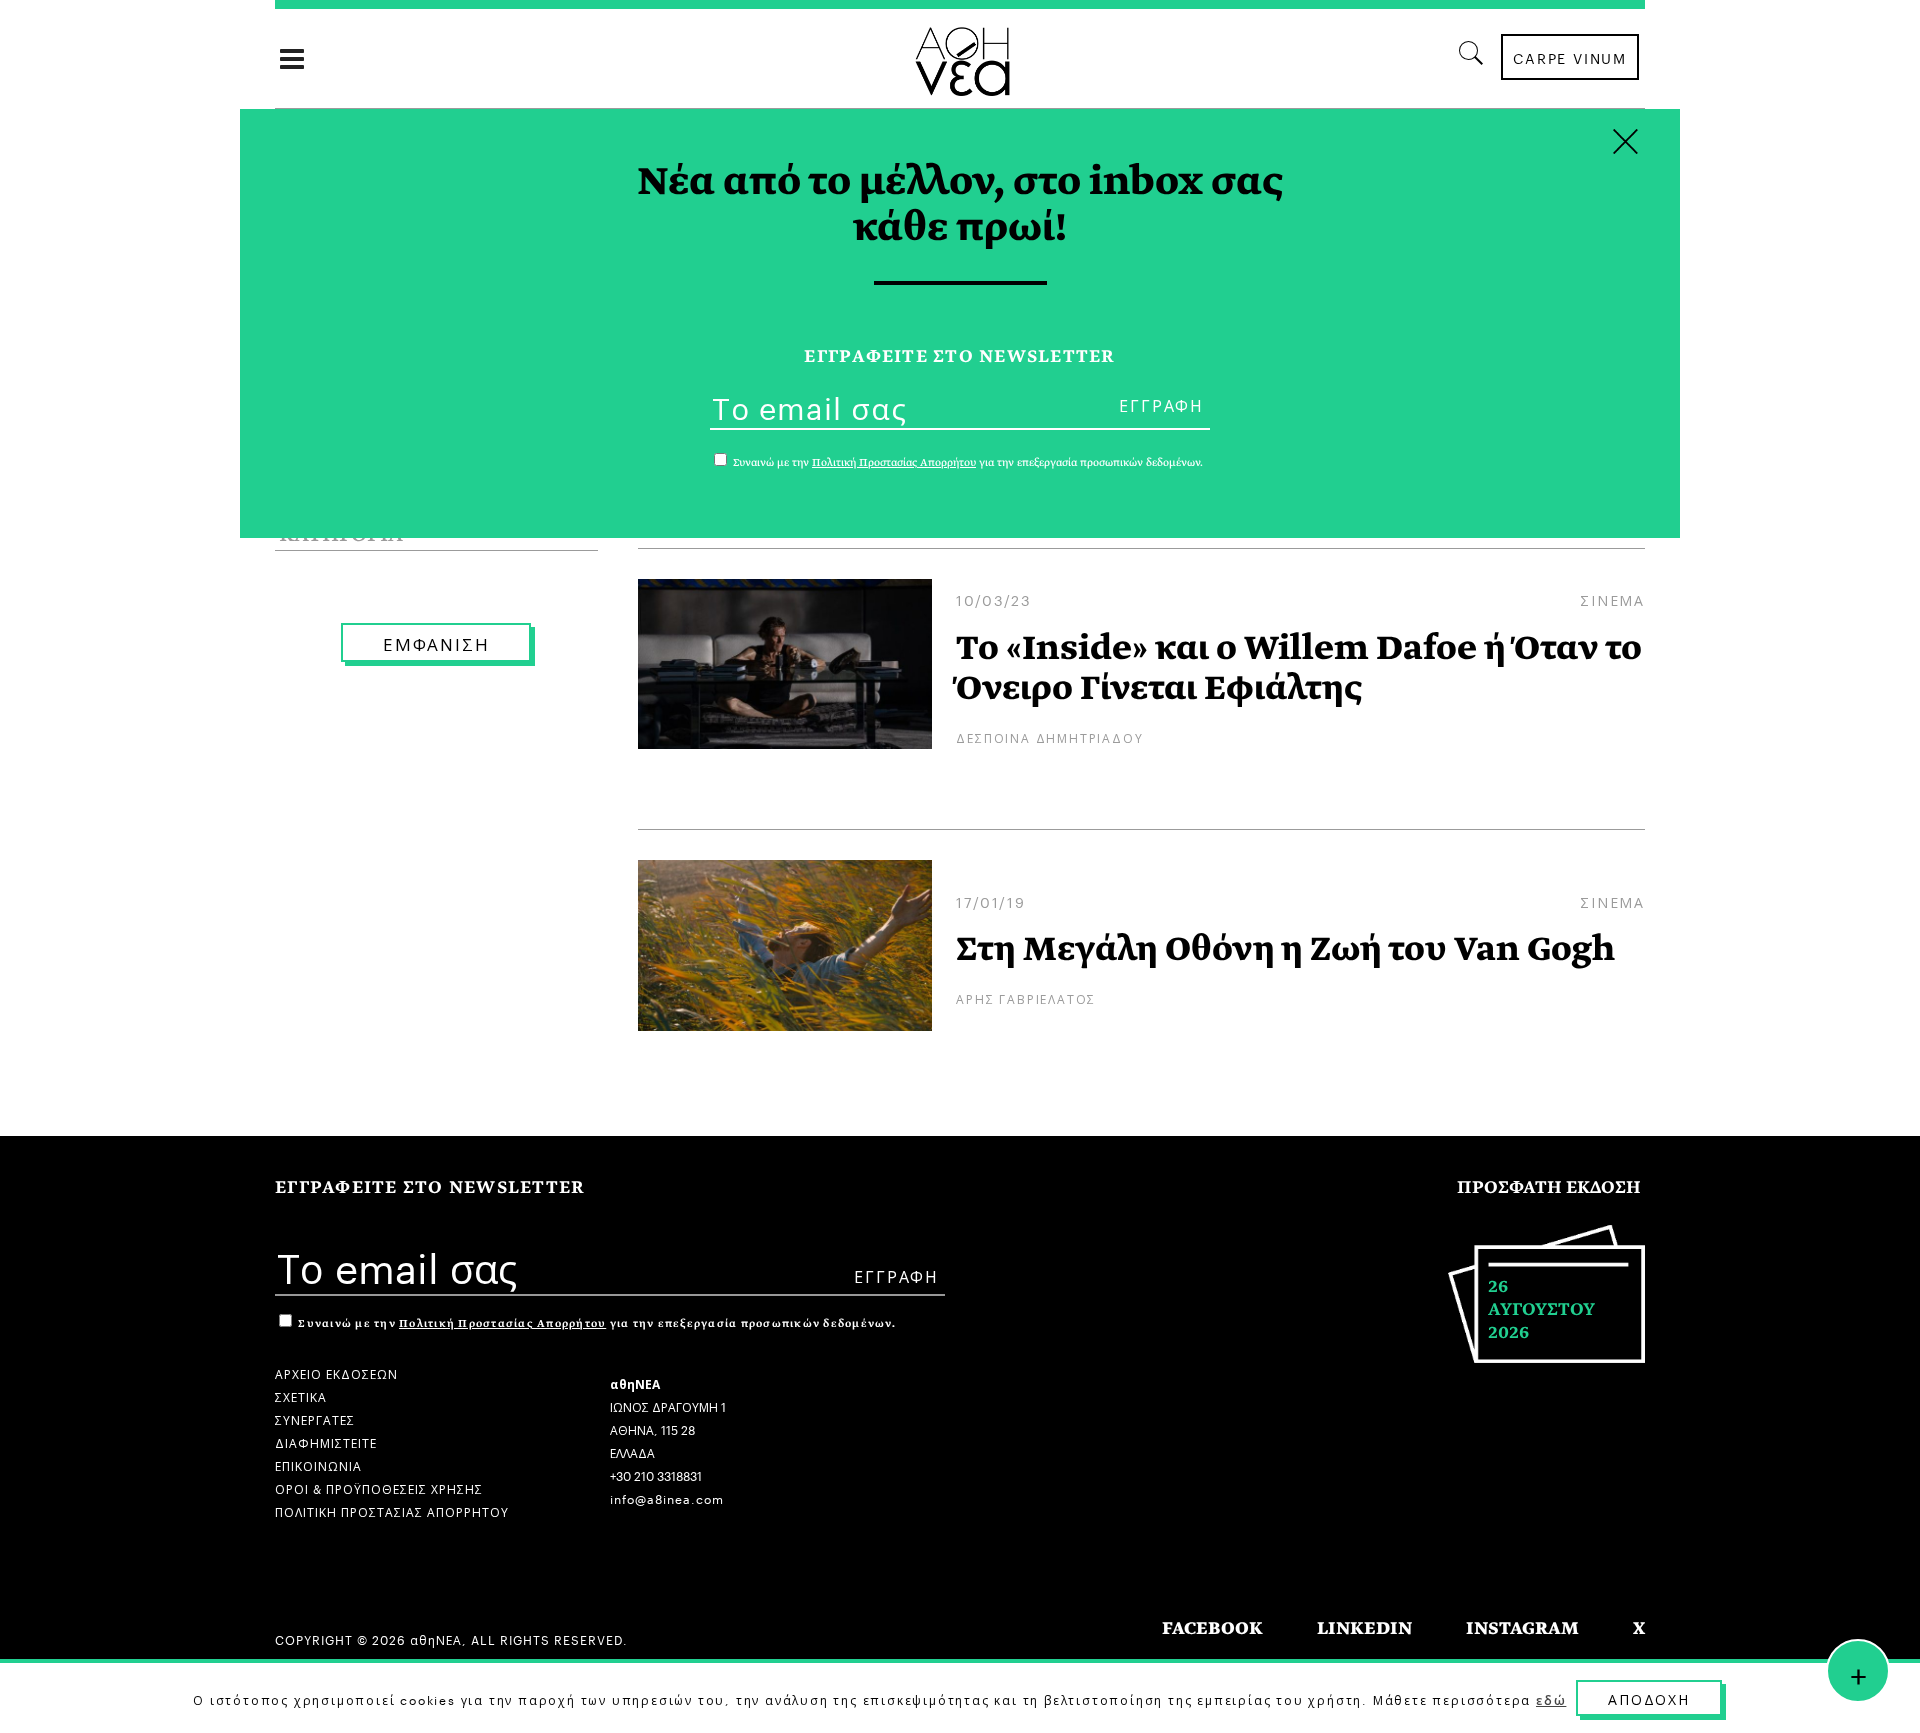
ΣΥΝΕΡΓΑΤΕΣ (315, 1418)
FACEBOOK (1212, 1628)
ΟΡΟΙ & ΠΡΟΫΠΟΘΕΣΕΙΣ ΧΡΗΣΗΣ (379, 1487)
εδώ (1551, 1699)
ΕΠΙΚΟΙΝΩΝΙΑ (318, 1464)
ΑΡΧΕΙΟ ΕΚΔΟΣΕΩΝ (336, 1372)
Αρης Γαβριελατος (1026, 997)
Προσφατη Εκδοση (1549, 1187)
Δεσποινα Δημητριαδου (1049, 736)
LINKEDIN (1364, 1628)
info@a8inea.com (667, 1497)
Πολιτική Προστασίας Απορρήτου (502, 1323)
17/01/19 (990, 901)
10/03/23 (993, 599)
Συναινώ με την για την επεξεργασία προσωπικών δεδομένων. (595, 1323)
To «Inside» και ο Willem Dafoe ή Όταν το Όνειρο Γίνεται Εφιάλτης (1299, 668)
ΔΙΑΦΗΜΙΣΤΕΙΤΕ (326, 1441)
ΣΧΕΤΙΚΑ (301, 1395)
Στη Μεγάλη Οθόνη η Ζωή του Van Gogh (1285, 949)
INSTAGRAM (1522, 1628)
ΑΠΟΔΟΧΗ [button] (1649, 1698)
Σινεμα (1612, 599)
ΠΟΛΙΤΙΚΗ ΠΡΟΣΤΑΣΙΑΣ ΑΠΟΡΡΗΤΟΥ (392, 1510)
